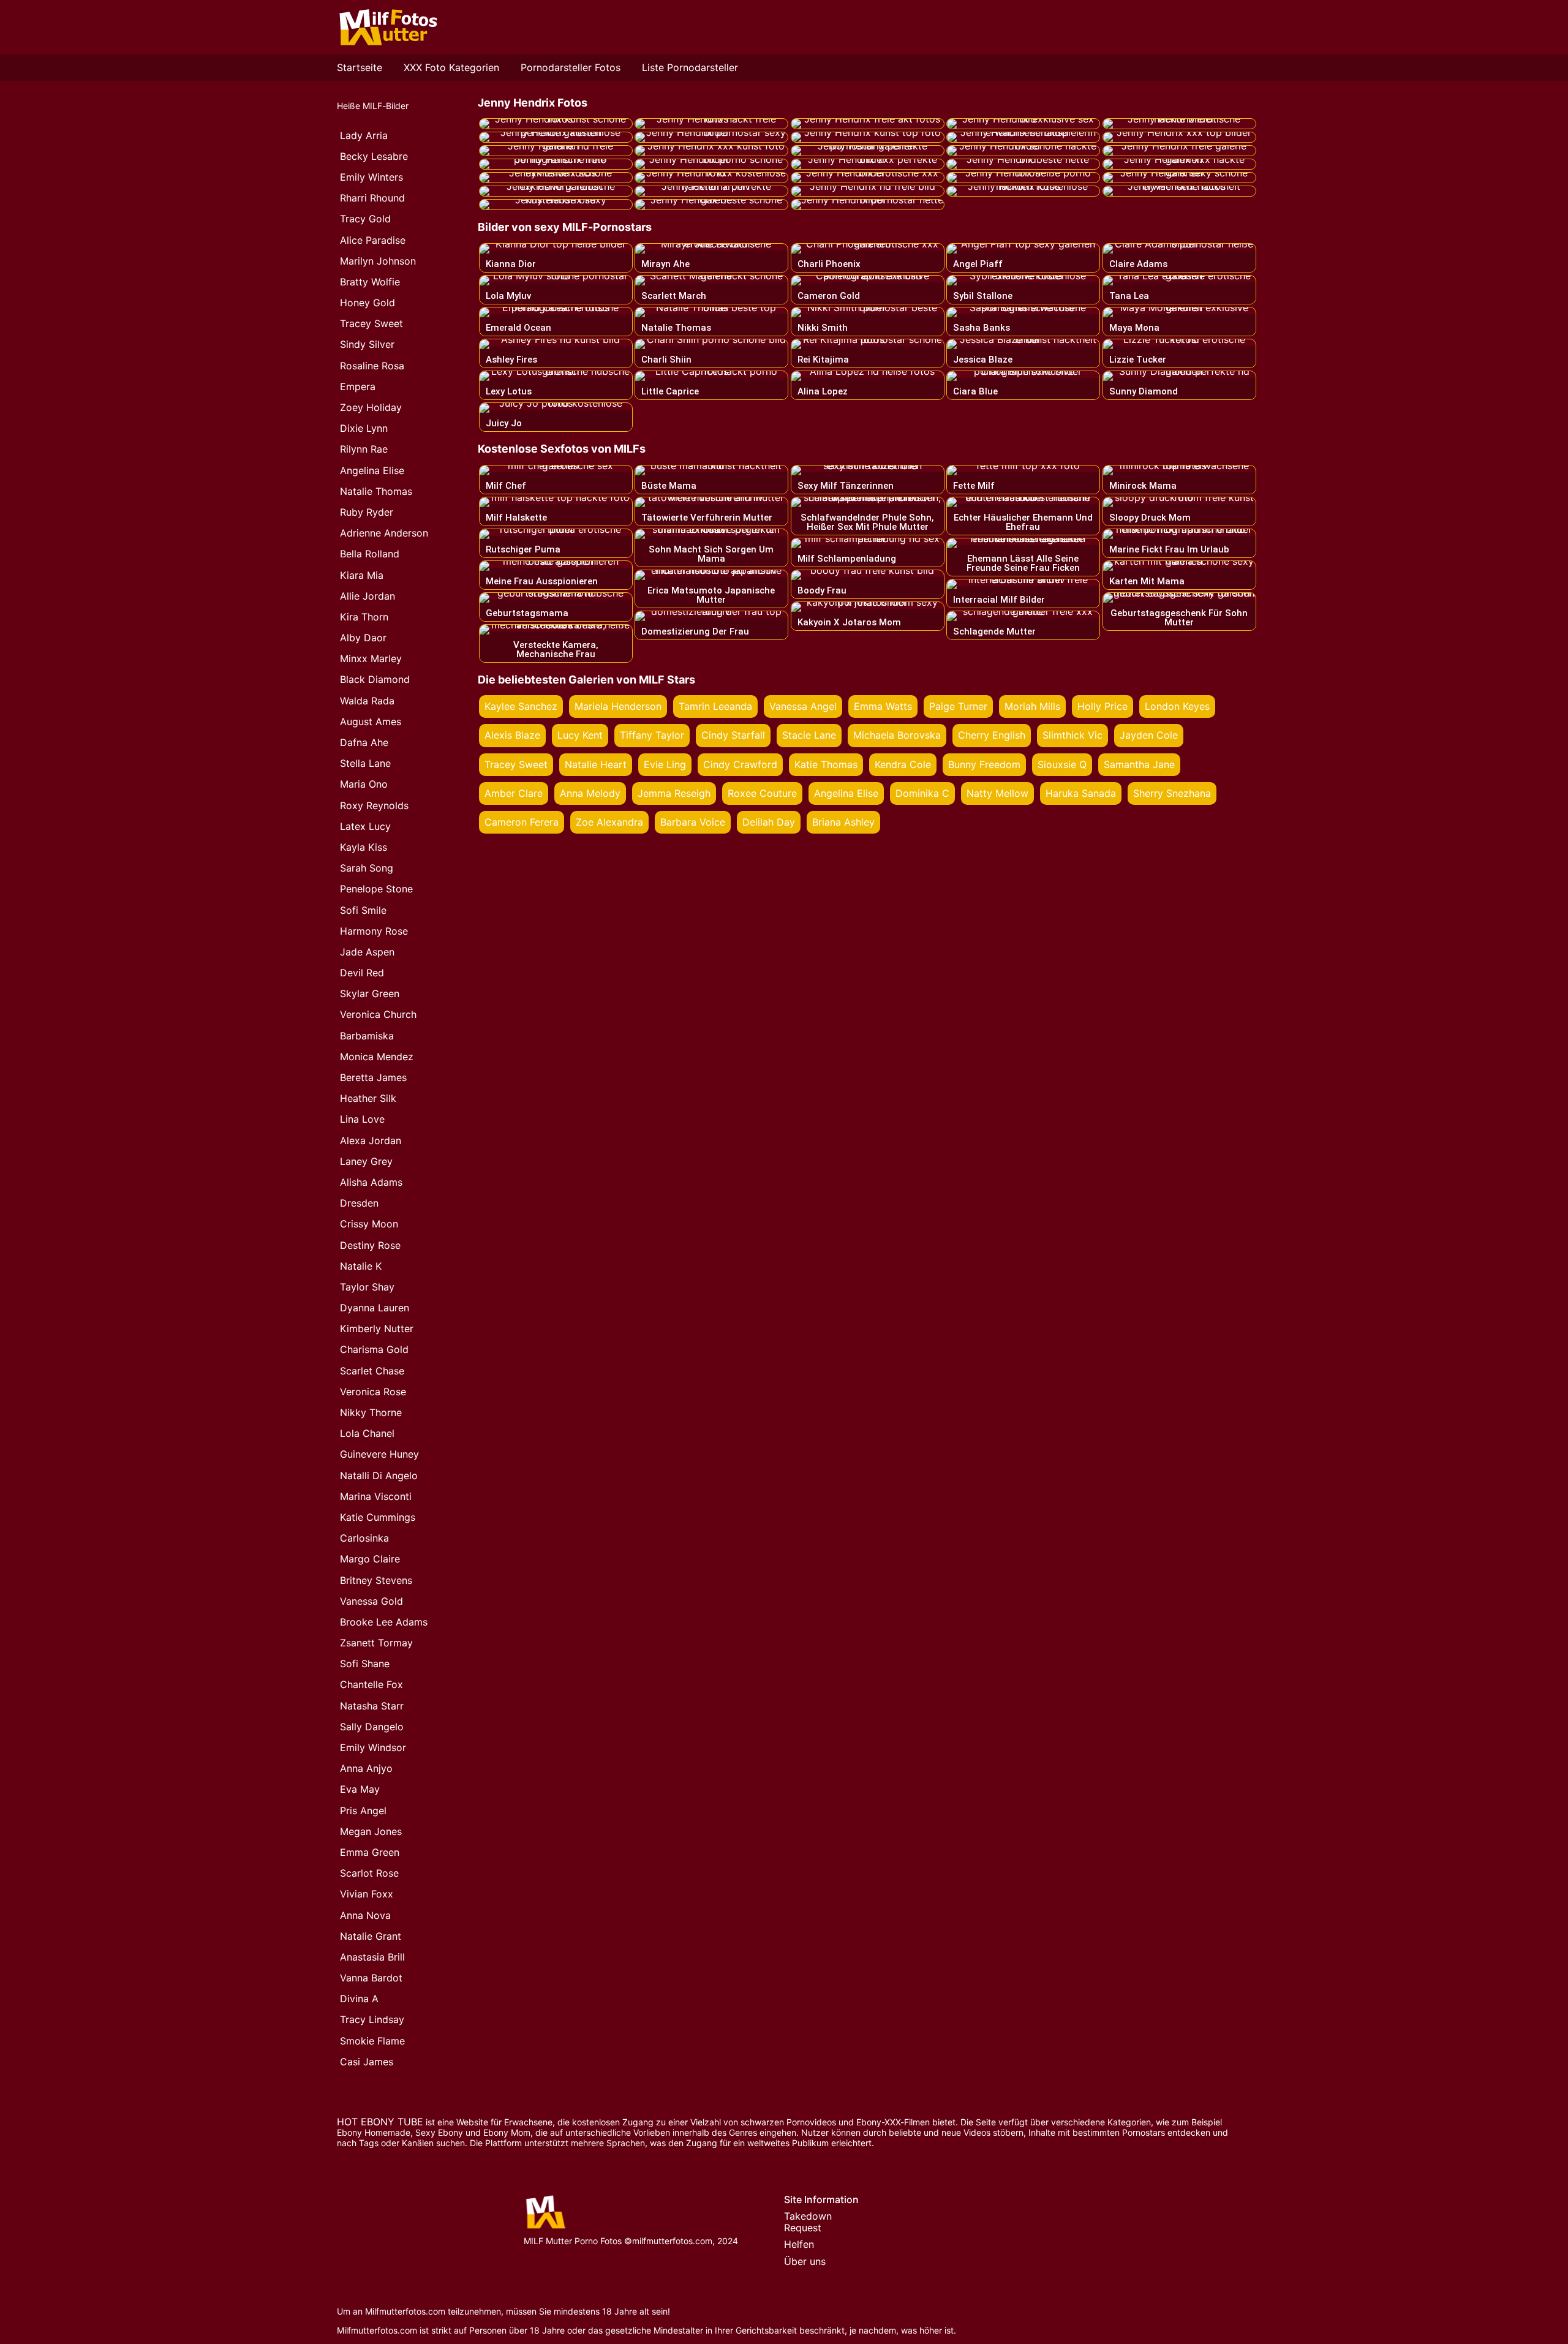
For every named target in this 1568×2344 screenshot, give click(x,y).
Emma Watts (883, 706)
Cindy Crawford (740, 764)
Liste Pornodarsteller (690, 67)
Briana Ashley (843, 822)
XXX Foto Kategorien (451, 67)
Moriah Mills (1032, 706)
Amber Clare (514, 793)
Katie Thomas (826, 764)
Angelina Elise (846, 793)
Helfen (799, 2244)
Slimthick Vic (1072, 735)
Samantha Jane (1139, 764)
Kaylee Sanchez (521, 706)
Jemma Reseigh (674, 793)
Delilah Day (769, 822)
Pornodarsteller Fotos (571, 67)
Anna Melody (590, 793)
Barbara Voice (693, 822)
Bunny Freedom (984, 764)
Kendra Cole (903, 764)
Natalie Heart (596, 764)
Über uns (805, 2261)
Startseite (360, 67)
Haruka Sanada (1081, 793)
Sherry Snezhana (1172, 793)
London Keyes (1177, 706)
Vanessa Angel (803, 706)
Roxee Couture (762, 793)
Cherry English (992, 735)
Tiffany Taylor (652, 735)
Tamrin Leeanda (715, 706)
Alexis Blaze (512, 735)
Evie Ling (665, 764)
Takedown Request (808, 2222)
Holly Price (1102, 706)
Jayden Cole (1149, 735)
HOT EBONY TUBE (380, 2122)
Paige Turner (958, 706)
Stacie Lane (809, 735)
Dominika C (922, 793)
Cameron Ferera (522, 822)
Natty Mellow (997, 793)
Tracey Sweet (516, 764)
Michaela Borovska (897, 735)
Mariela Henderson (618, 706)
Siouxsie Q (1062, 764)
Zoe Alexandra (609, 822)
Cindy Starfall (733, 735)
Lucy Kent (580, 735)
